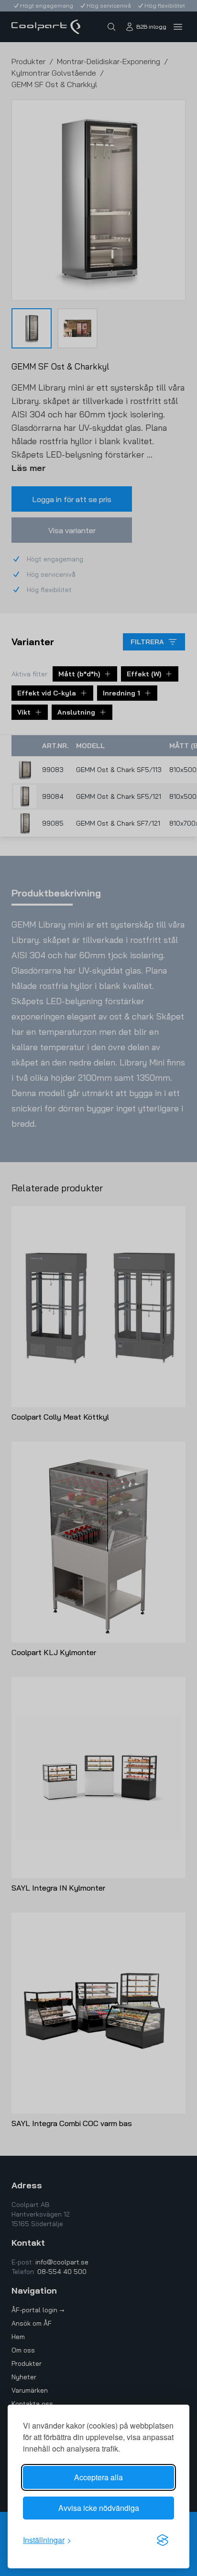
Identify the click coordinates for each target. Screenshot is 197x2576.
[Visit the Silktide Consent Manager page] (163, 2540)
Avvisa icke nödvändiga (99, 2508)
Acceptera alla (98, 2477)
